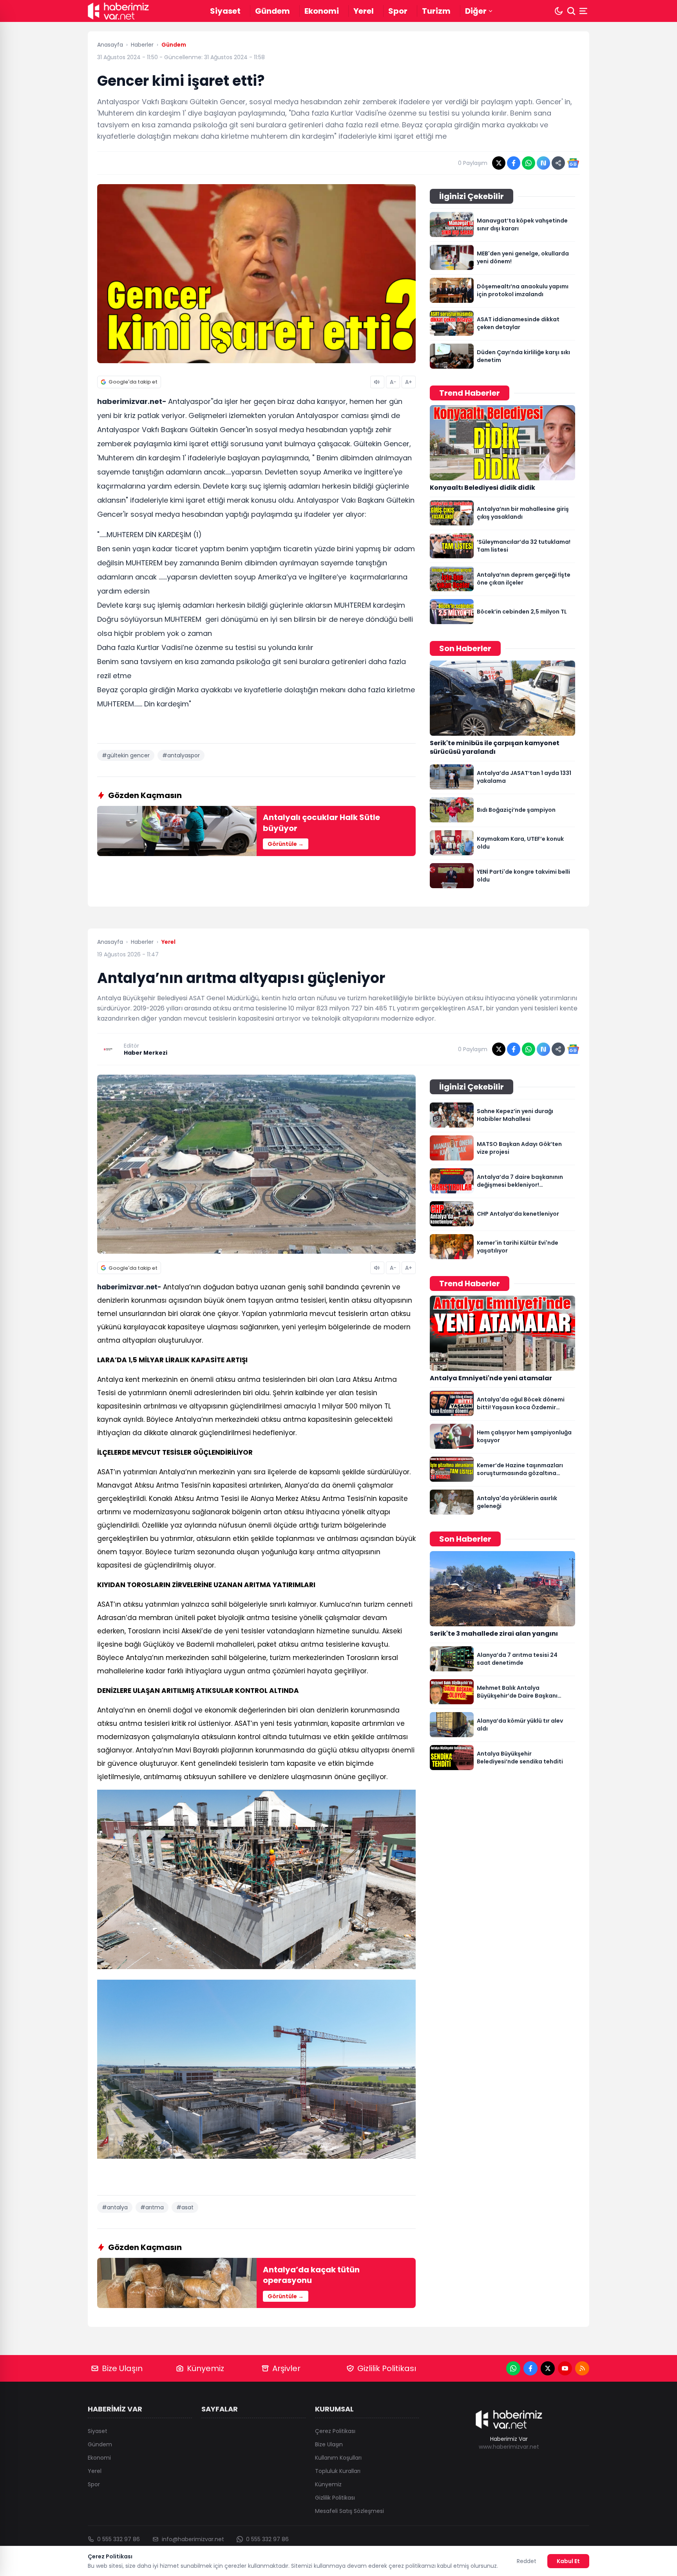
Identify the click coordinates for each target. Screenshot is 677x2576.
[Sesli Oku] (377, 382)
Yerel (364, 11)
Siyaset (225, 11)
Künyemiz (205, 2368)
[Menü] (584, 11)
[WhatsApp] (513, 2368)
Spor (398, 11)
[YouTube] (565, 2368)
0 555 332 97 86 (119, 2539)
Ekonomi (322, 11)
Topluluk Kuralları (338, 2471)
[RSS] (582, 2368)
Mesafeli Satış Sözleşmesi (349, 2511)
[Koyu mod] (559, 11)
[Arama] (571, 11)
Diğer (476, 11)
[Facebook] (530, 2368)
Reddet (527, 2561)
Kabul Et (568, 2561)
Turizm (436, 11)
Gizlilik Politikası (387, 2368)
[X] (548, 2368)
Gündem (272, 11)
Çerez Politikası (335, 2431)
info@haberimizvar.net (193, 2539)
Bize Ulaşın (122, 2368)
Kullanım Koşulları (338, 2458)
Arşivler (286, 2368)
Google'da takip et (133, 382)
